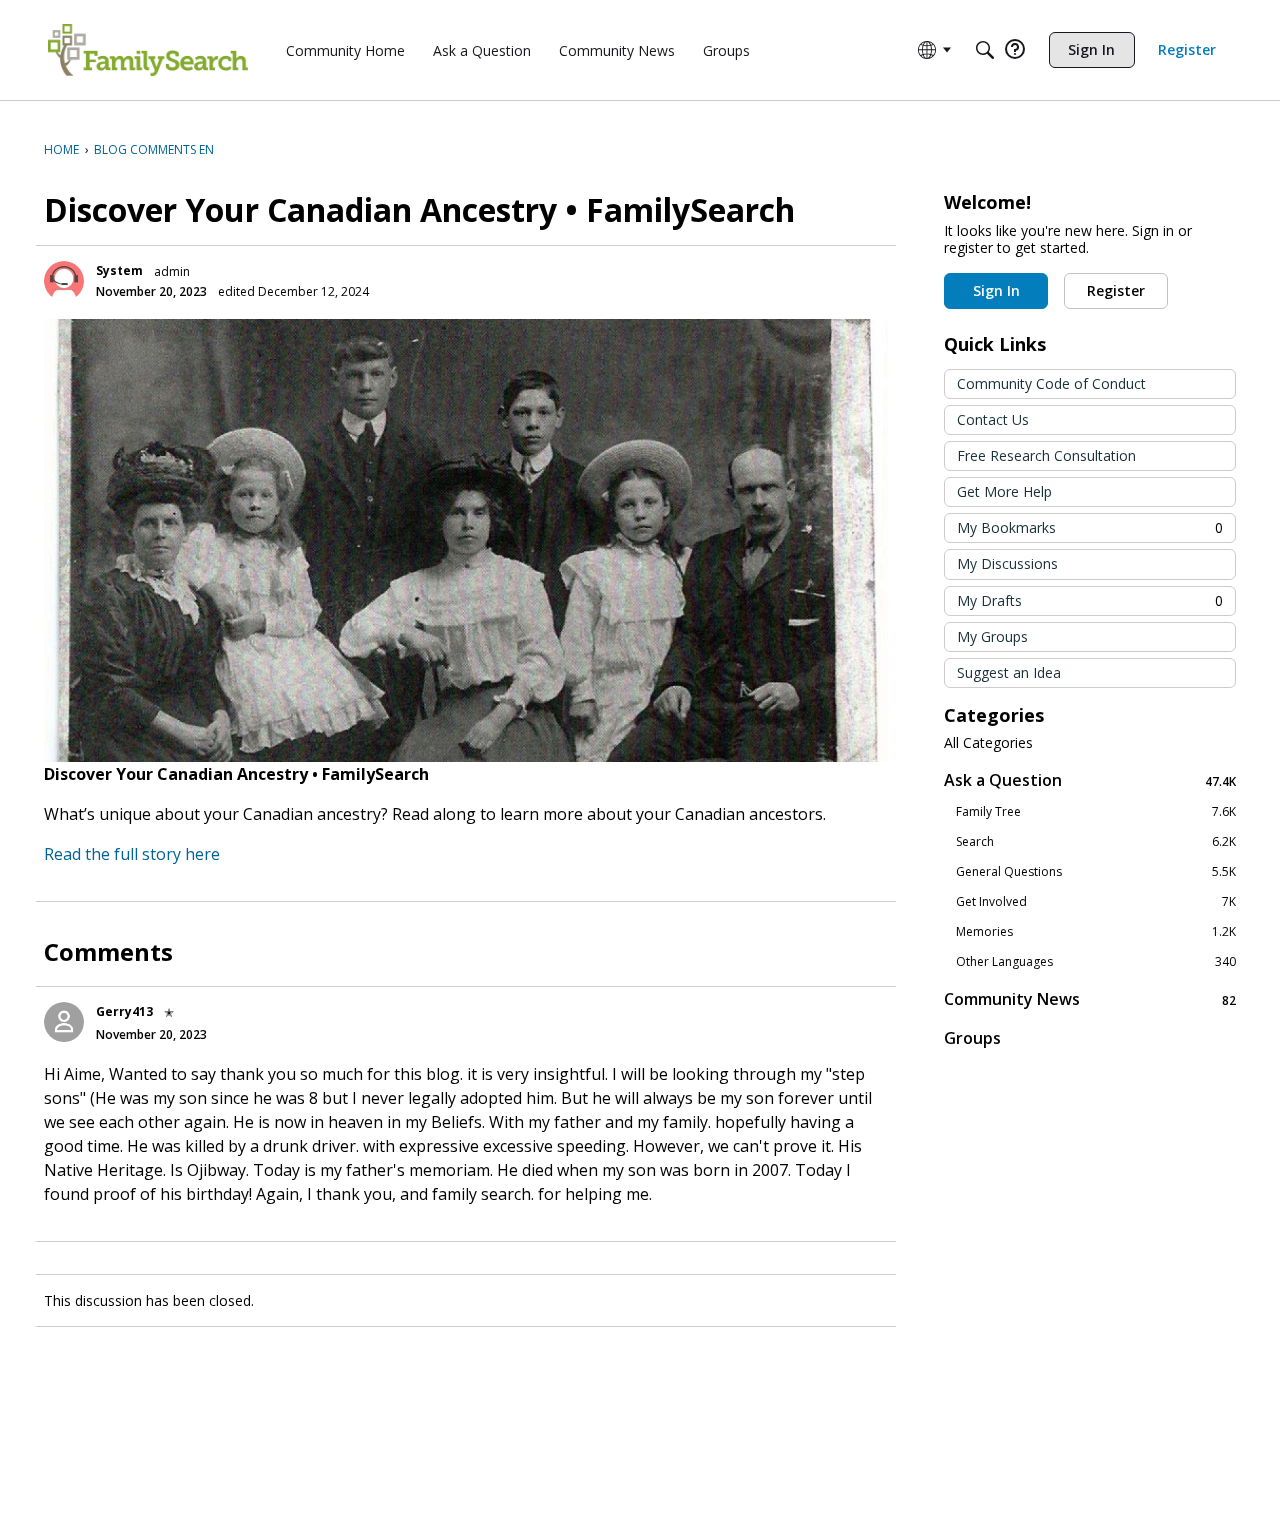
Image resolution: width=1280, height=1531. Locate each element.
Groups (972, 1038)
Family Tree (1096, 812)
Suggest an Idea (1009, 672)
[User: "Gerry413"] (64, 1022)
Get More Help (1004, 491)
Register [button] (1116, 290)
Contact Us (993, 419)
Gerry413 (124, 1011)
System (119, 270)
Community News (1090, 999)
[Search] (985, 50)
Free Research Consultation (1046, 455)
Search (1096, 842)
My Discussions (1007, 563)
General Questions (1096, 872)
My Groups (992, 636)
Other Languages (1096, 962)
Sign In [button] (996, 290)
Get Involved (1096, 902)
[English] (148, 50)
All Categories (988, 743)
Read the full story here (132, 854)
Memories (1096, 932)
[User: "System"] (64, 281)
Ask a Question (1090, 780)
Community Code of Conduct (1051, 383)
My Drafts (1090, 600)
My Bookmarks (1090, 527)
